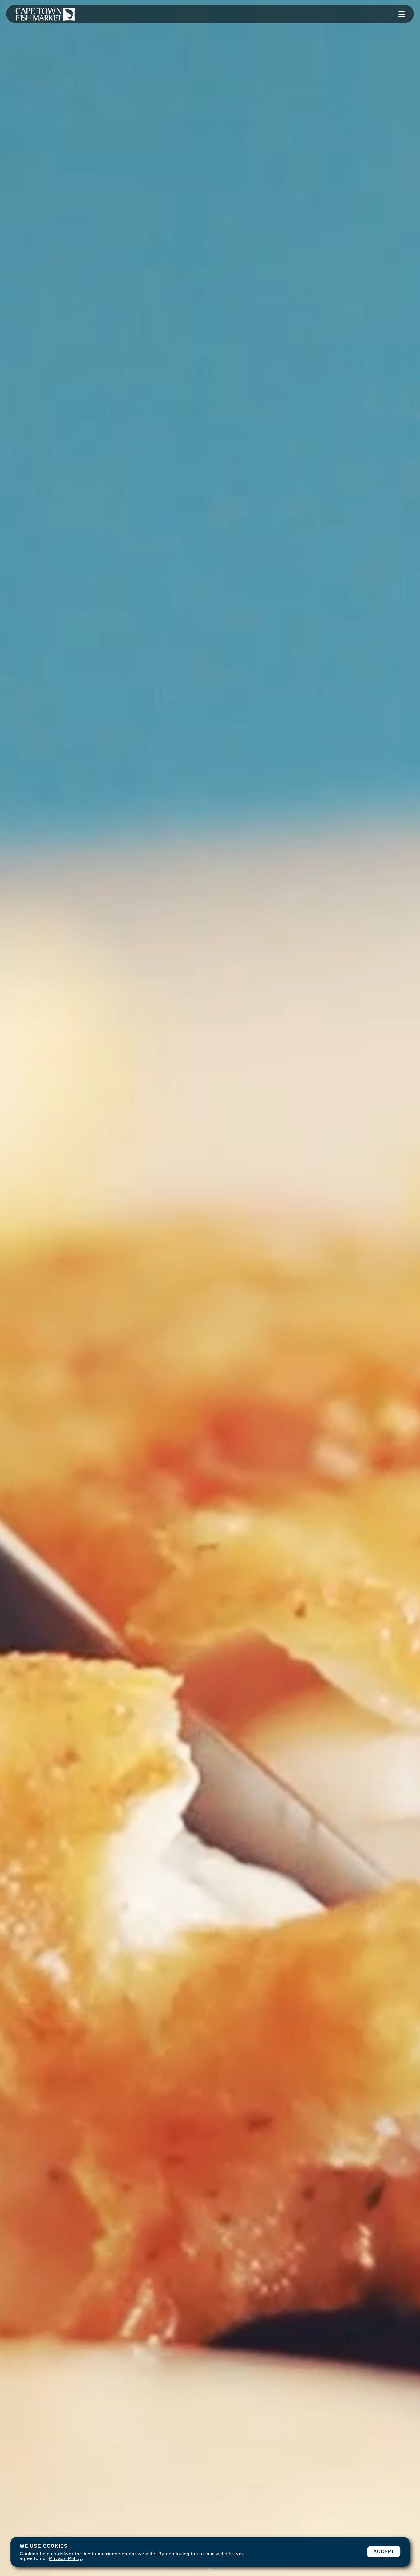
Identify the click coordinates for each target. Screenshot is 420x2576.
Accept (384, 2552)
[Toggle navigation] (402, 14)
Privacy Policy (65, 2558)
